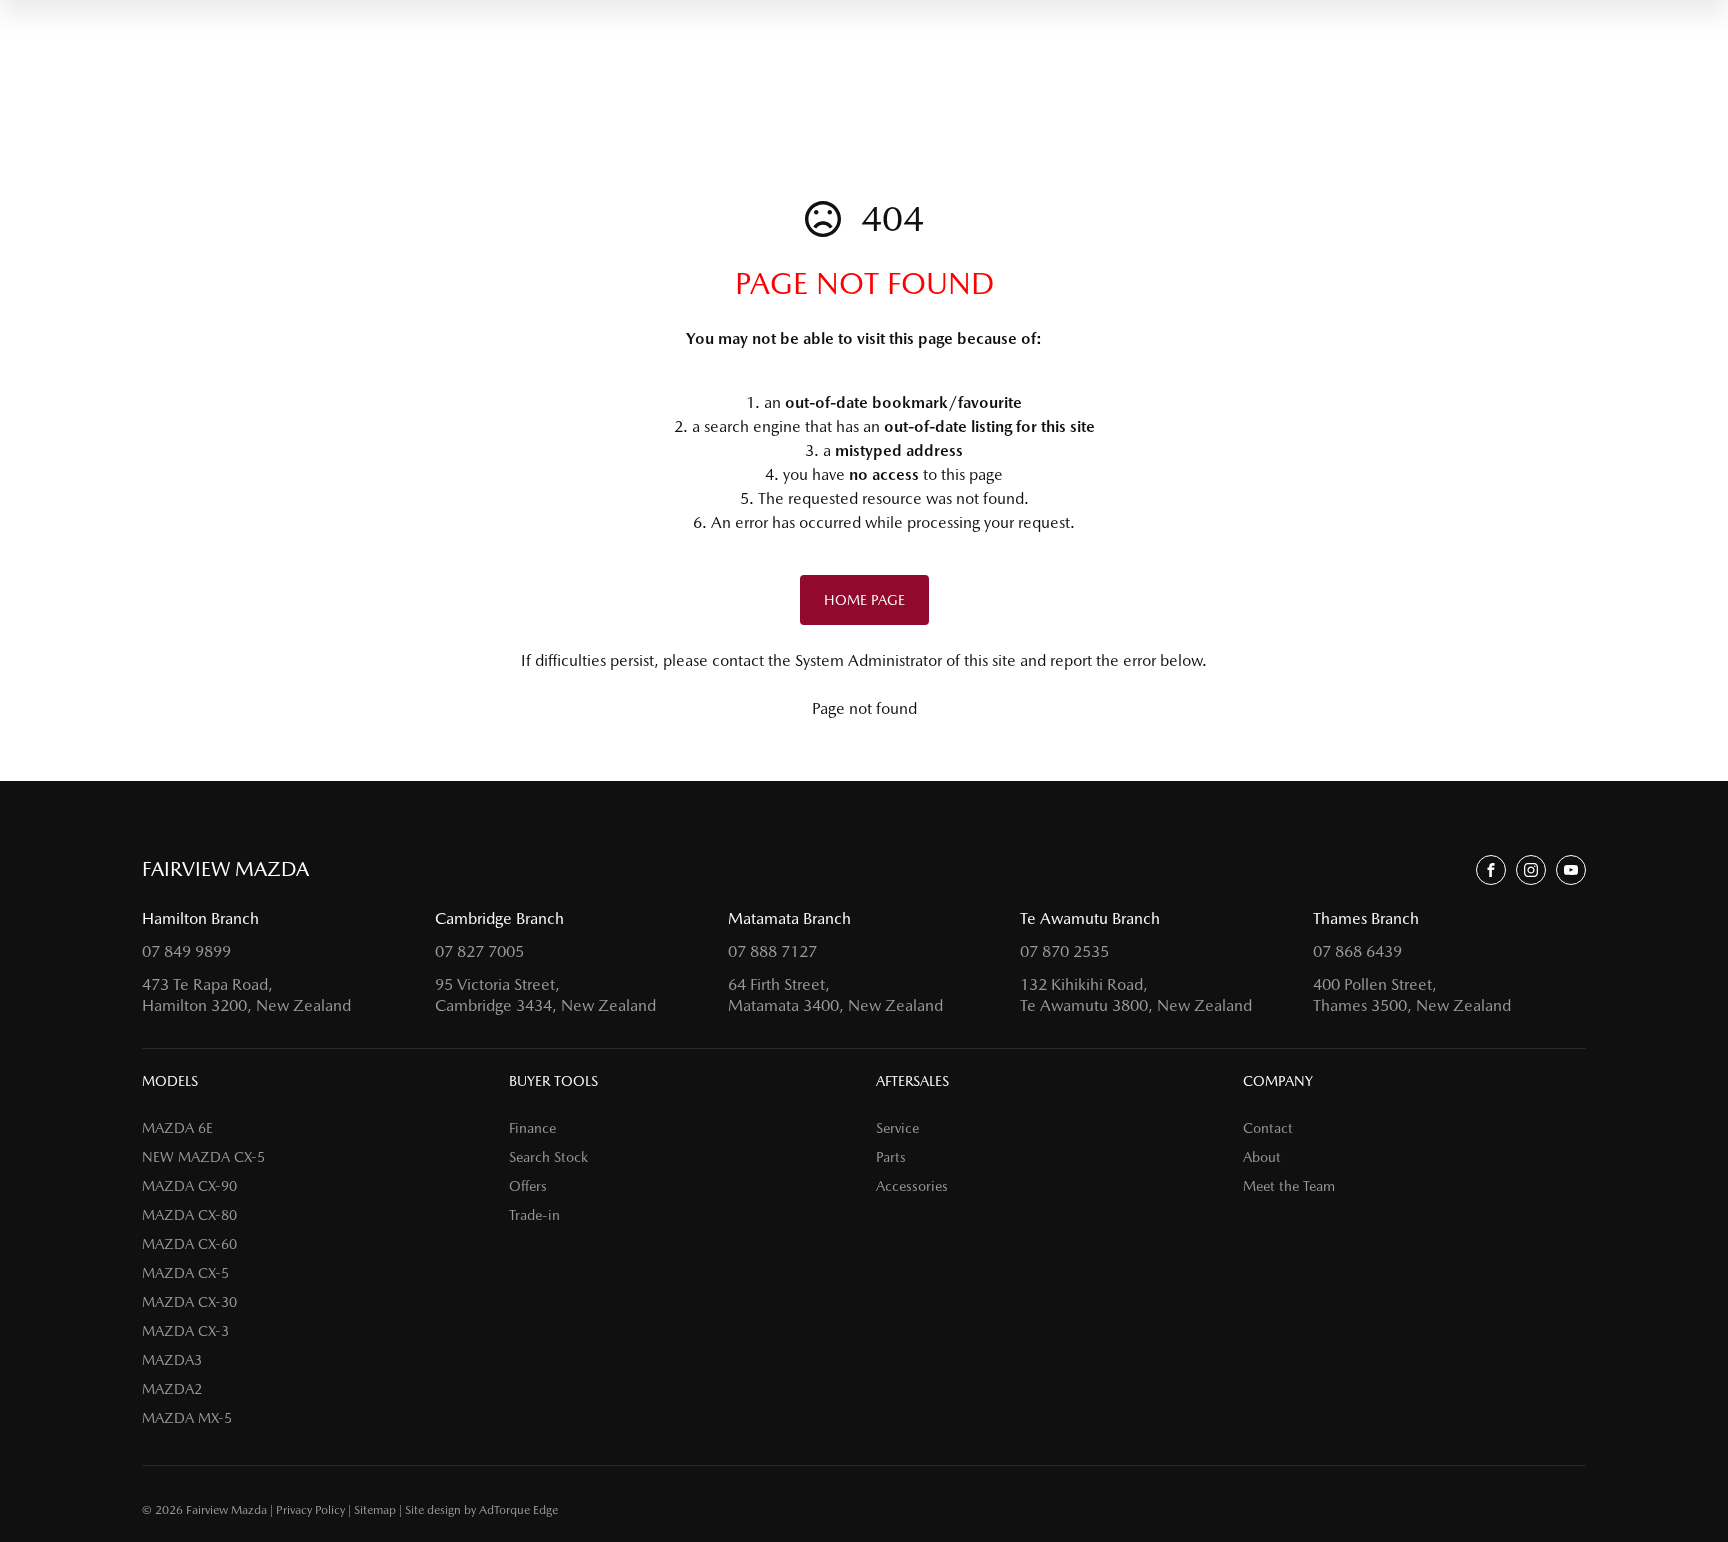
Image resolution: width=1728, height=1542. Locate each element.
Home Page (864, 600)
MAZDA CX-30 (189, 1302)
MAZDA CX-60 (189, 1244)
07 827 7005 (479, 951)
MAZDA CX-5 (185, 1273)
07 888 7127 (772, 951)
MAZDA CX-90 (189, 1186)
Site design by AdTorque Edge (481, 1510)
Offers (528, 1186)
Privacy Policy (310, 1510)
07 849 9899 (186, 951)
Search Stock (548, 1157)
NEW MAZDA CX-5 (203, 1157)
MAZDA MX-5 (187, 1418)
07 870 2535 (1064, 951)
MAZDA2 (172, 1389)
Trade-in (534, 1215)
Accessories (912, 1186)
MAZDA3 (172, 1360)
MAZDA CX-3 (185, 1331)
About (1262, 1157)
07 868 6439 (1357, 951)
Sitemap (375, 1510)
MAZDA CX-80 (189, 1215)
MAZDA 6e (177, 1128)
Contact (1268, 1128)
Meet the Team (1289, 1186)
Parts (891, 1157)
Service (897, 1128)
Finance (532, 1128)
